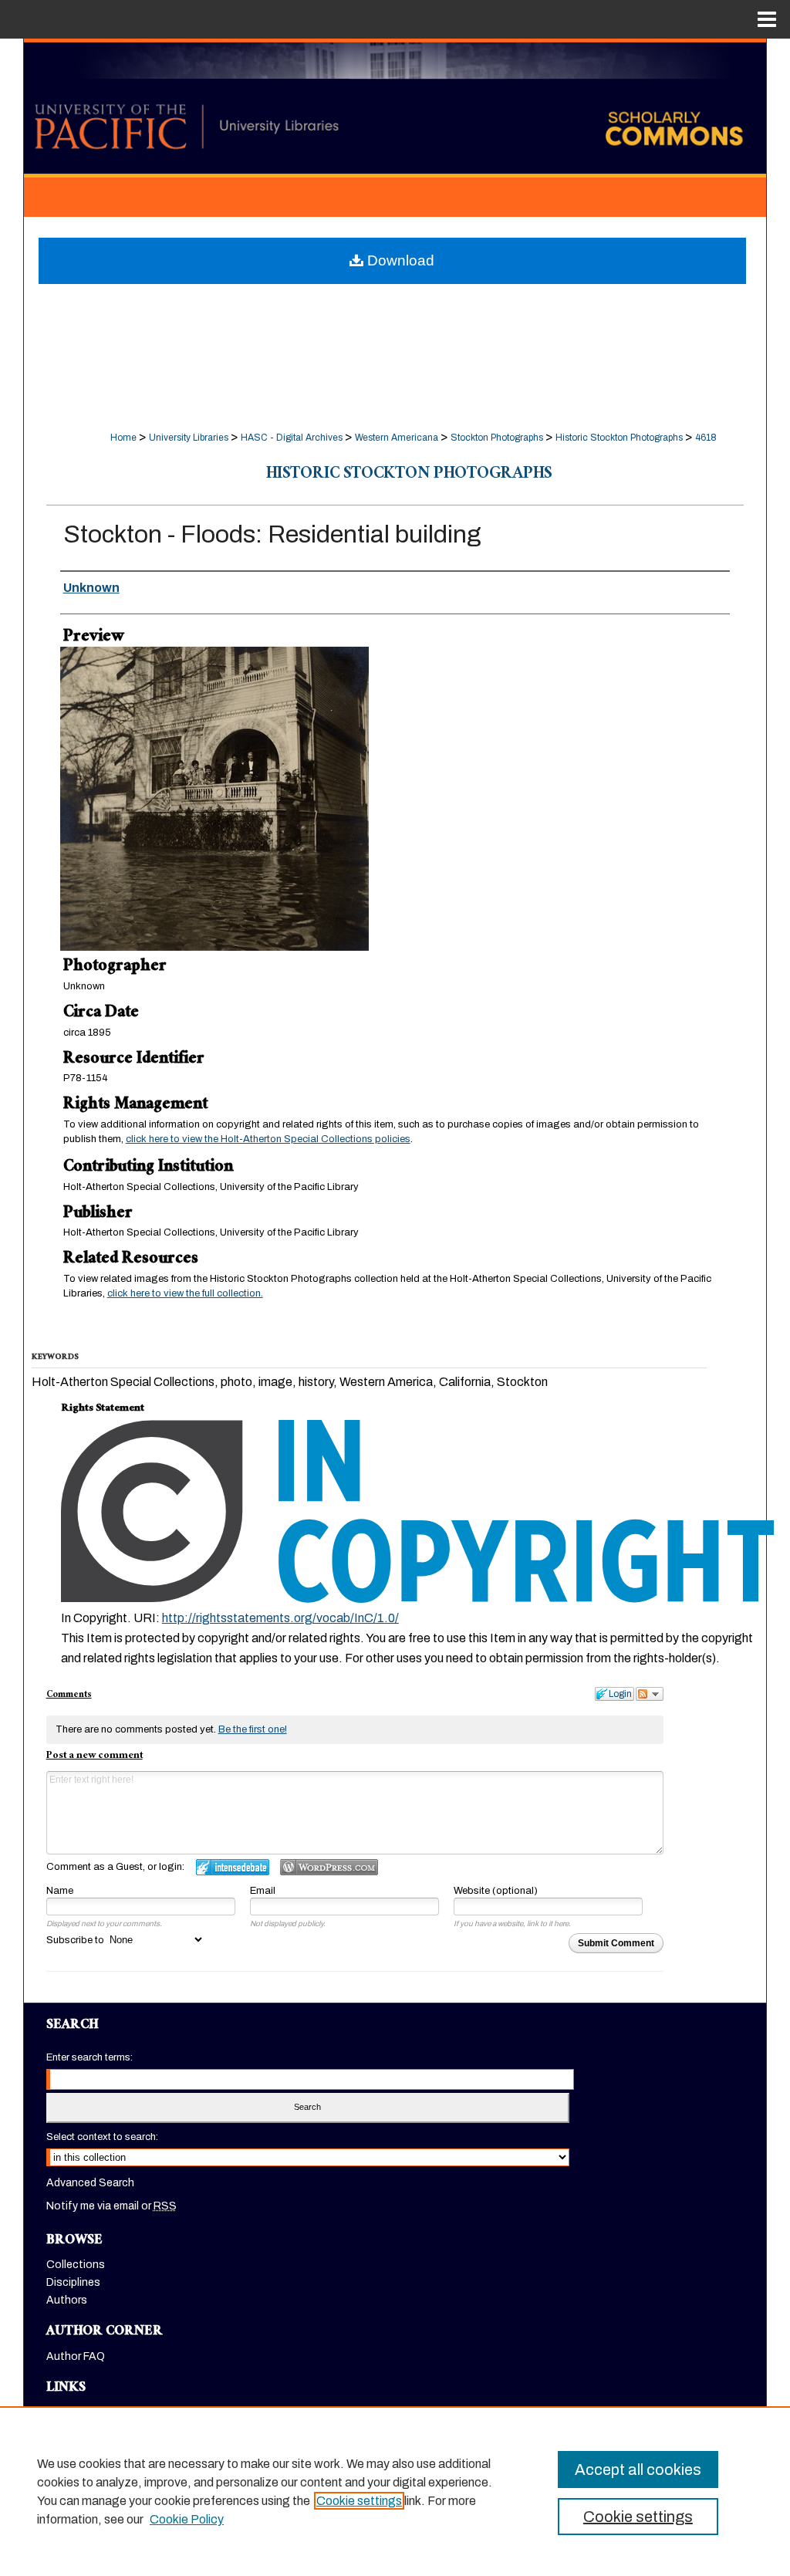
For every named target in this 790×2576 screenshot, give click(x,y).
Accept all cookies (638, 2470)
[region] (395, 2491)
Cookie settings (359, 2501)
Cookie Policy (187, 2519)
